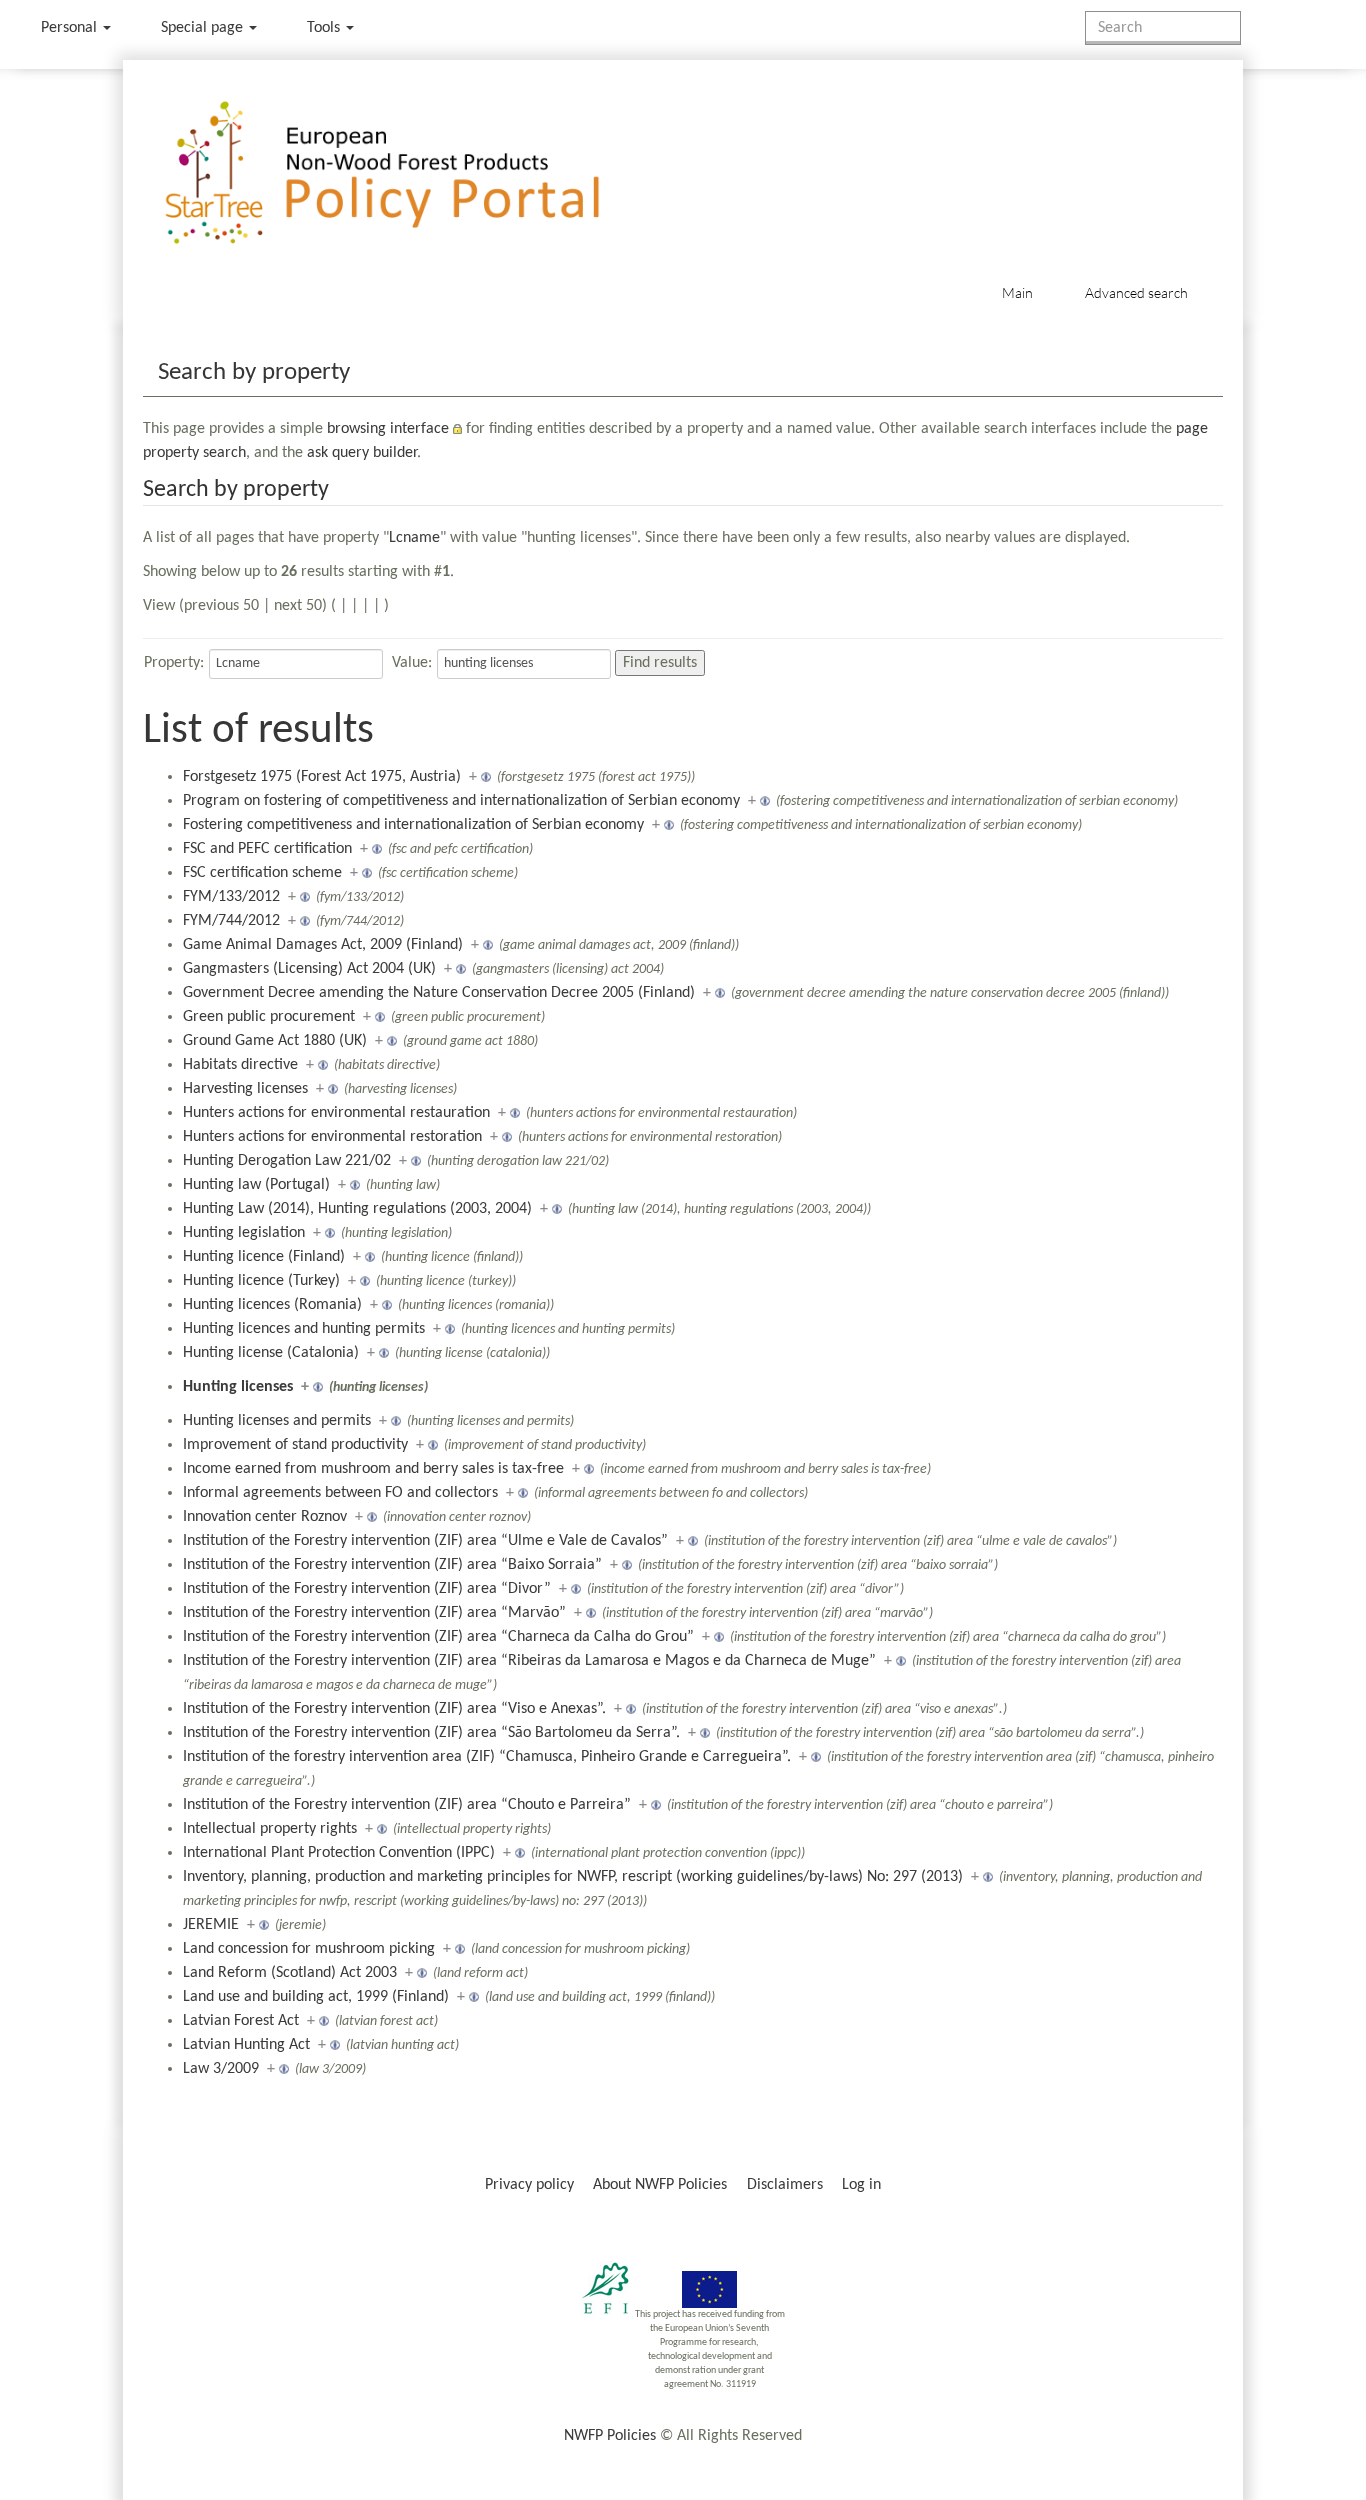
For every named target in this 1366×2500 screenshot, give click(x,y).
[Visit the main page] (411, 173)
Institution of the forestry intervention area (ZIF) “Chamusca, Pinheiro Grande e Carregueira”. (487, 1757)
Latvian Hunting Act (246, 2045)
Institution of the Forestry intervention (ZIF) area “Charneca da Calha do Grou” (438, 1637)
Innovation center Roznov (265, 1517)
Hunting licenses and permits (277, 1421)
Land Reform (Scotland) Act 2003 (290, 1973)
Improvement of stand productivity (295, 1445)
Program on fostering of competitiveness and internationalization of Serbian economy (461, 801)
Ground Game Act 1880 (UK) (275, 1041)
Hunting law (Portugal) (256, 1185)
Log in (861, 2185)
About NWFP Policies (660, 2185)
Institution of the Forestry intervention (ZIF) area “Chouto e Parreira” (407, 1805)
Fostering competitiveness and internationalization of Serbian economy (413, 825)
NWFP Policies (610, 2436)
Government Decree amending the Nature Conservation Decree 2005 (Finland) (439, 993)
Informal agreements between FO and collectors (340, 1493)
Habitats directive (240, 1065)
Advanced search (1136, 292)
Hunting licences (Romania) (272, 1305)
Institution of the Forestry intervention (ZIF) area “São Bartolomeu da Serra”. (431, 1733)
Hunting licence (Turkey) (261, 1281)
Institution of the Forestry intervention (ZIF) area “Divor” (367, 1589)
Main (1017, 292)
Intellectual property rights (270, 1829)
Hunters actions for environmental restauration (336, 1113)
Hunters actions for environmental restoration (332, 1137)
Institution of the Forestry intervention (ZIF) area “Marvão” (374, 1613)
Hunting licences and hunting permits (304, 1329)
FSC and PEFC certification (267, 849)
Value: (412, 663)
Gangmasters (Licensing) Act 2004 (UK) (309, 969)
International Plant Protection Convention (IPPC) (339, 1853)
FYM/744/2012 (231, 921)
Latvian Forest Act (241, 2021)
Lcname (414, 538)
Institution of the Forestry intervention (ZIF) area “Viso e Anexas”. (394, 1709)
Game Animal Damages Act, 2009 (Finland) (323, 945)
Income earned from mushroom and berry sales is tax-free (373, 1469)
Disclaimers (785, 2185)
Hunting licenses (238, 1387)
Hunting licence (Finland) (264, 1257)
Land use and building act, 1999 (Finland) (316, 1997)
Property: (174, 663)
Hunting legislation (244, 1233)
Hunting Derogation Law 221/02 (287, 1161)
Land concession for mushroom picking (309, 1949)
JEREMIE (211, 1925)
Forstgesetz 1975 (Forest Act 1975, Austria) (322, 777)
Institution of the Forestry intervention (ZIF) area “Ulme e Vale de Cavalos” (425, 1541)
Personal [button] (71, 28)
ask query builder (362, 453)
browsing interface (388, 429)
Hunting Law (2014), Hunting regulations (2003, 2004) (357, 1209)
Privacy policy (529, 2185)
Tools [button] (325, 28)
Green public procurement (269, 1017)
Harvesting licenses (245, 1089)
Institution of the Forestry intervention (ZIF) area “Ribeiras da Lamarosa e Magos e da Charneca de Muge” (529, 1661)
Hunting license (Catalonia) (271, 1353)
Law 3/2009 (221, 2069)
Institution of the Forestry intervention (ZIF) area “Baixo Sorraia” (392, 1565)
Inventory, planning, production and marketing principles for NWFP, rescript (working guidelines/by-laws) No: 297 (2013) (573, 1877)
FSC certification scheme (262, 873)
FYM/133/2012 (231, 897)
